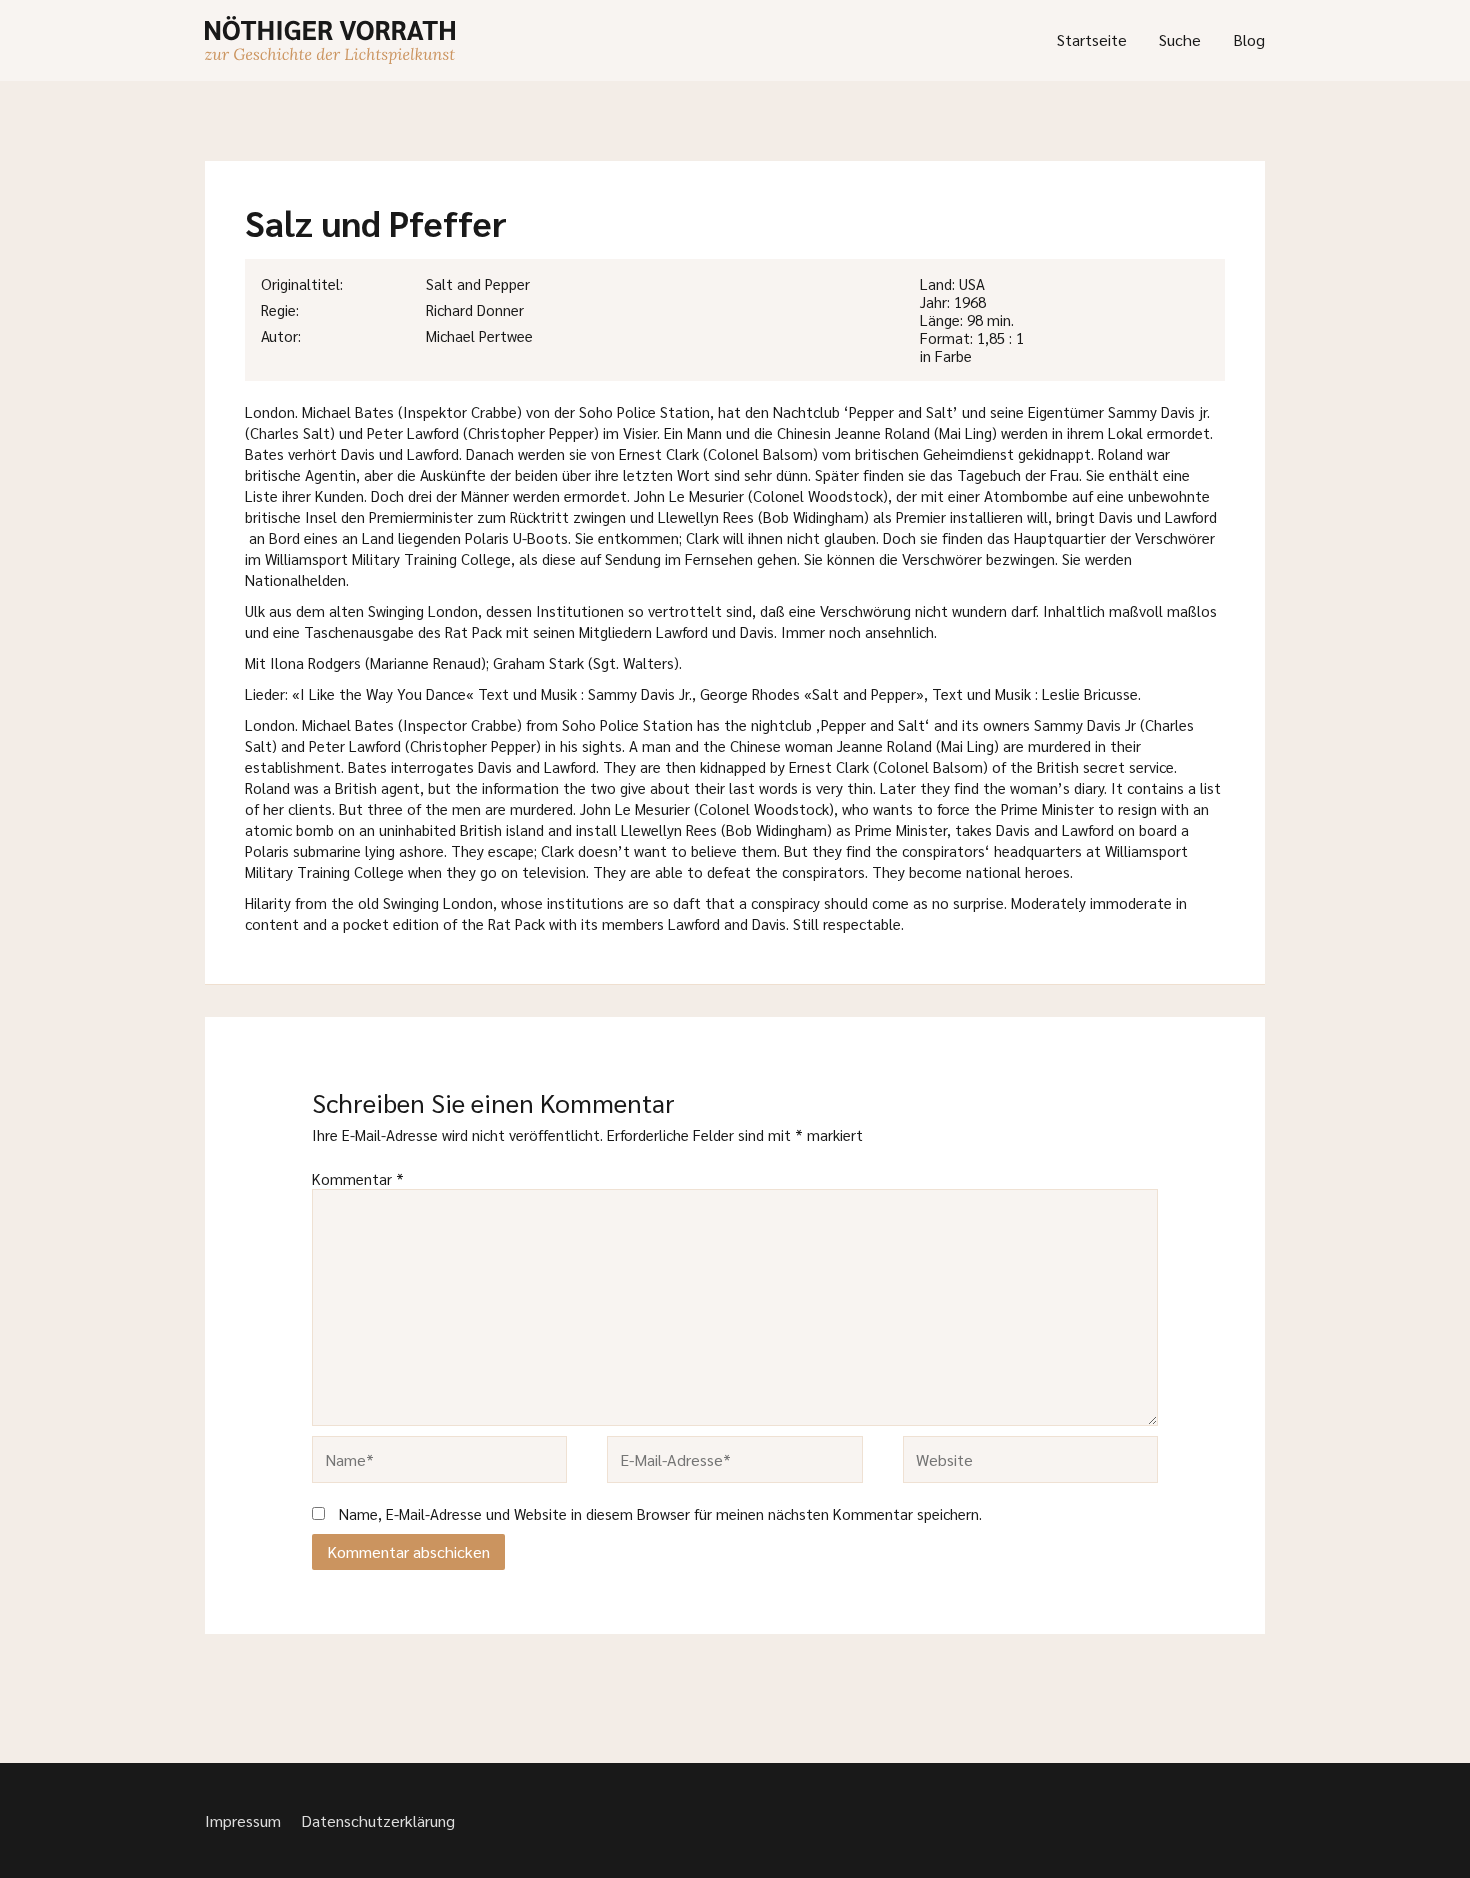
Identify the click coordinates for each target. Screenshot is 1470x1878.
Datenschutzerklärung (378, 1820)
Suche (1180, 39)
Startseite (1092, 39)
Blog (1249, 39)
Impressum (243, 1820)
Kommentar (358, 1178)
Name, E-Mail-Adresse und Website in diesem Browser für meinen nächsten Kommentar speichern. (660, 1513)
